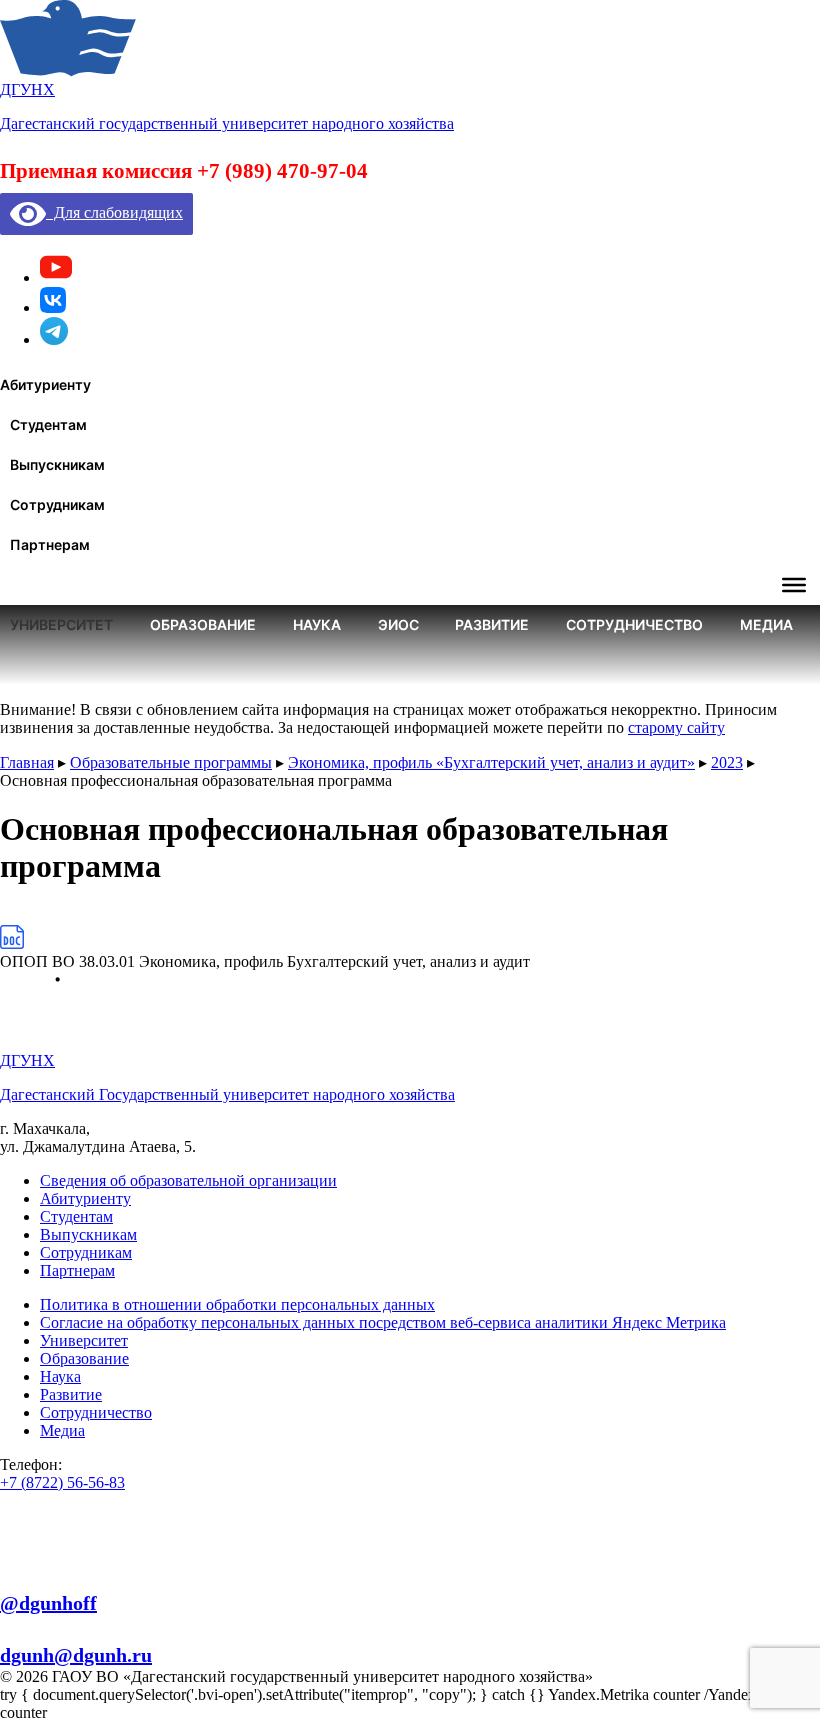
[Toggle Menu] (794, 585)
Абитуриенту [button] (45, 384)
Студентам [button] (48, 424)
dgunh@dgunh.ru (76, 1655)
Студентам (76, 1216)
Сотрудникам (86, 1252)
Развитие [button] (492, 624)
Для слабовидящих (114, 212)
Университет (84, 1340)
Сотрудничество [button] (634, 624)
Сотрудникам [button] (57, 504)
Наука (60, 1376)
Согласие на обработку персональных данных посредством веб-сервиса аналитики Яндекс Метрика (383, 1322)
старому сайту (676, 727)
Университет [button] (61, 624)
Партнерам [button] (50, 544)
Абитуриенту (85, 1198)
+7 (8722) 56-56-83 (62, 1482)
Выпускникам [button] (57, 464)
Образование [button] (203, 624)
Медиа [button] (766, 624)
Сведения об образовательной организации (188, 1180)
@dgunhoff (48, 1603)
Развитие (71, 1394)
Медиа (62, 1430)
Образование (84, 1358)
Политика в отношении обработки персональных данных (237, 1304)
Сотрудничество (96, 1412)
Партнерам (77, 1270)
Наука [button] (317, 624)
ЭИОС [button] (398, 624)
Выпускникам (88, 1234)
